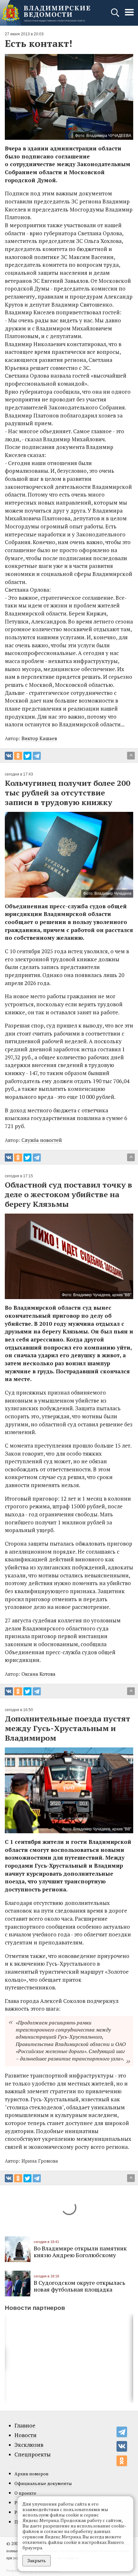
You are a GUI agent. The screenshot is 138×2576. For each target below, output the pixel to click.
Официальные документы (43, 2483)
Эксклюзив (29, 2445)
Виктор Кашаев (39, 738)
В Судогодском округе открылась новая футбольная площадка (79, 2286)
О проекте (25, 2493)
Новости (26, 2435)
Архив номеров (31, 2474)
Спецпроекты (33, 2455)
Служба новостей (42, 1140)
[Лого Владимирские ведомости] (46, 13)
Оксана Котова (39, 1674)
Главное (25, 2426)
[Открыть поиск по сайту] (116, 16)
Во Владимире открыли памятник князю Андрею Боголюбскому (80, 2252)
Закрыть (37, 2560)
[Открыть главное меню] (129, 16)
